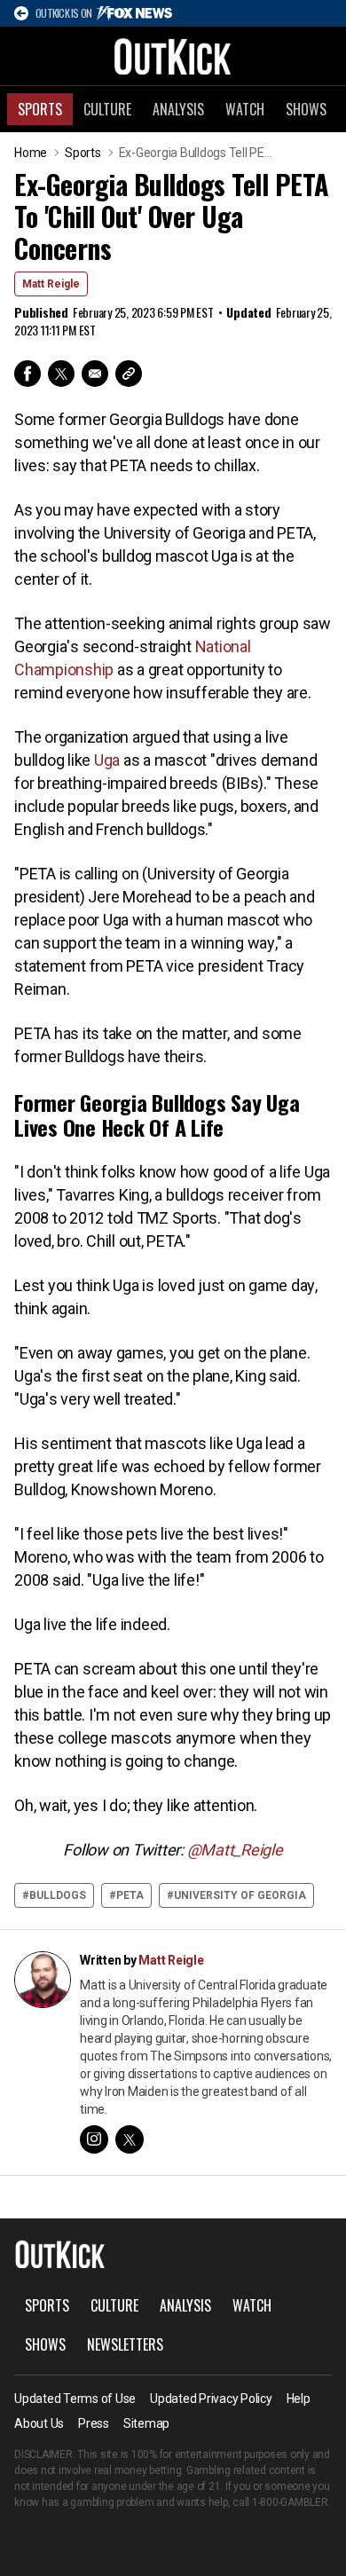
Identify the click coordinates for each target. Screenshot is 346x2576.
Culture (107, 109)
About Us (39, 2423)
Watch (245, 109)
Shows (306, 109)
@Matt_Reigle (235, 1850)
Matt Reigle (51, 284)
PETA (130, 1895)
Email (95, 374)
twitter (130, 2139)
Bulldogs (58, 1895)
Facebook (28, 374)
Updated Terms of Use (75, 2399)
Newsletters (125, 2344)
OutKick (173, 56)
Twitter (61, 374)
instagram (94, 2139)
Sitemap (146, 2423)
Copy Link (129, 374)
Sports (40, 109)
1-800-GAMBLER (290, 2502)
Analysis (178, 109)
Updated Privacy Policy (211, 2399)
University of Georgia (240, 1895)
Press (94, 2423)
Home (31, 153)
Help (299, 2399)
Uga (107, 760)
